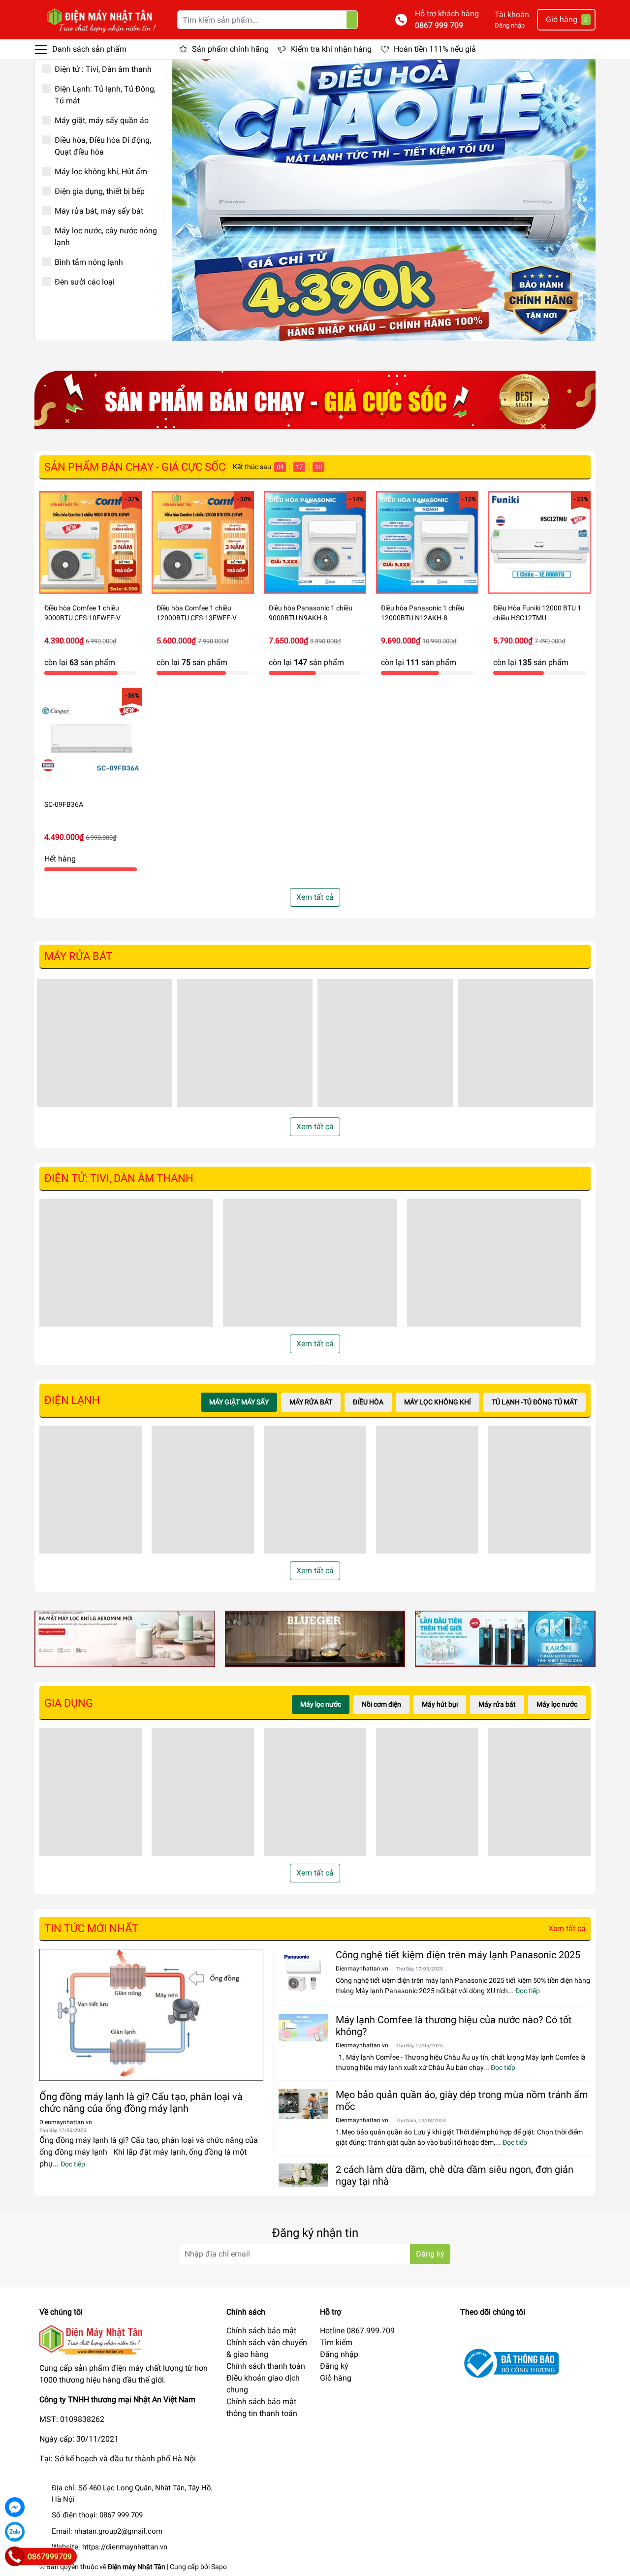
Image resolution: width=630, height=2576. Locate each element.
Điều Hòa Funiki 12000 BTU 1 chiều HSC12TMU (537, 613)
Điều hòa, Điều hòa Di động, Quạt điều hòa (103, 146)
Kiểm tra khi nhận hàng (331, 49)
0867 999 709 (439, 25)
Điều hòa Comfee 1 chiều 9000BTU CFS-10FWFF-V (82, 613)
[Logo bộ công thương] (509, 2363)
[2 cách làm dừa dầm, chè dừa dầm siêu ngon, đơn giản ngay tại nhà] (303, 2175)
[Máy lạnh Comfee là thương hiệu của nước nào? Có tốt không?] (303, 2028)
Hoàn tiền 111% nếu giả (435, 49)
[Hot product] (315, 400)
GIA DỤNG (69, 1703)
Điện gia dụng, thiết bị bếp (100, 191)
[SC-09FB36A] (91, 739)
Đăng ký (430, 2254)
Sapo (219, 2567)
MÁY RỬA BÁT (78, 956)
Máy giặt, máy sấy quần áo (102, 120)
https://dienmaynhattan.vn (125, 2547)
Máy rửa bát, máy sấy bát (99, 211)
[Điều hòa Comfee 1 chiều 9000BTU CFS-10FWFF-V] (91, 542)
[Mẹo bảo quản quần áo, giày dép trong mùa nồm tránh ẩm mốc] (303, 2104)
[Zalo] (15, 2532)
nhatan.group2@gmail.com (118, 2531)
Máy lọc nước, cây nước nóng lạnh (106, 237)
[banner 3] (505, 1638)
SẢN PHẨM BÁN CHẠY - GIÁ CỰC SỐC (135, 467)
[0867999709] (15, 2556)
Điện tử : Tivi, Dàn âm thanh (103, 69)
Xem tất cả (315, 897)
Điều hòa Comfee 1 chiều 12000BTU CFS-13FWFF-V (197, 613)
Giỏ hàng (336, 2378)
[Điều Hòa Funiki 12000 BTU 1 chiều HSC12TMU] (539, 542)
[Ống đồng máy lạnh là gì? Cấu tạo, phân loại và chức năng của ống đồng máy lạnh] (151, 2015)
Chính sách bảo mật (261, 2331)
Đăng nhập (510, 25)
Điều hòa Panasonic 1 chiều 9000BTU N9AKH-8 (311, 613)
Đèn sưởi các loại (85, 282)
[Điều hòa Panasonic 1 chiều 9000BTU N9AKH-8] (315, 542)
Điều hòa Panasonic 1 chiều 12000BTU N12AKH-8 (423, 613)
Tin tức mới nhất (91, 1928)
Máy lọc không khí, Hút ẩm (101, 172)
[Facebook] (15, 2507)
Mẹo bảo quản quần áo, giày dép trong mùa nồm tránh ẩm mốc (462, 2100)
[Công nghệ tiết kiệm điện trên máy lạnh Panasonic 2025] (303, 1973)
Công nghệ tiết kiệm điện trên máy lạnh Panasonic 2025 (458, 1955)
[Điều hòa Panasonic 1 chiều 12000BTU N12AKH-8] (427, 542)
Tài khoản (512, 15)
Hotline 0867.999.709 (357, 2331)
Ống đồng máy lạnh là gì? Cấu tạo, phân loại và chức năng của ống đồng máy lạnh (141, 2102)
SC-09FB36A (64, 804)
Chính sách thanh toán (266, 2366)
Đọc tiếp (73, 2164)
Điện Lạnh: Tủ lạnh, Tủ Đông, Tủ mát (105, 95)
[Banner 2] (315, 1638)
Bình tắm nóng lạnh (89, 262)
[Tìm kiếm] (352, 20)
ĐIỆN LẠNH (72, 1400)
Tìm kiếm (336, 2342)
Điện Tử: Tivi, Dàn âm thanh (119, 1178)
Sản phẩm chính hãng (230, 49)
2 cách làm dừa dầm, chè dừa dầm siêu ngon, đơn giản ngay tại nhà (455, 2175)
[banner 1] (125, 1638)
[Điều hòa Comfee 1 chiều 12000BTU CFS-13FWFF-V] (203, 542)
